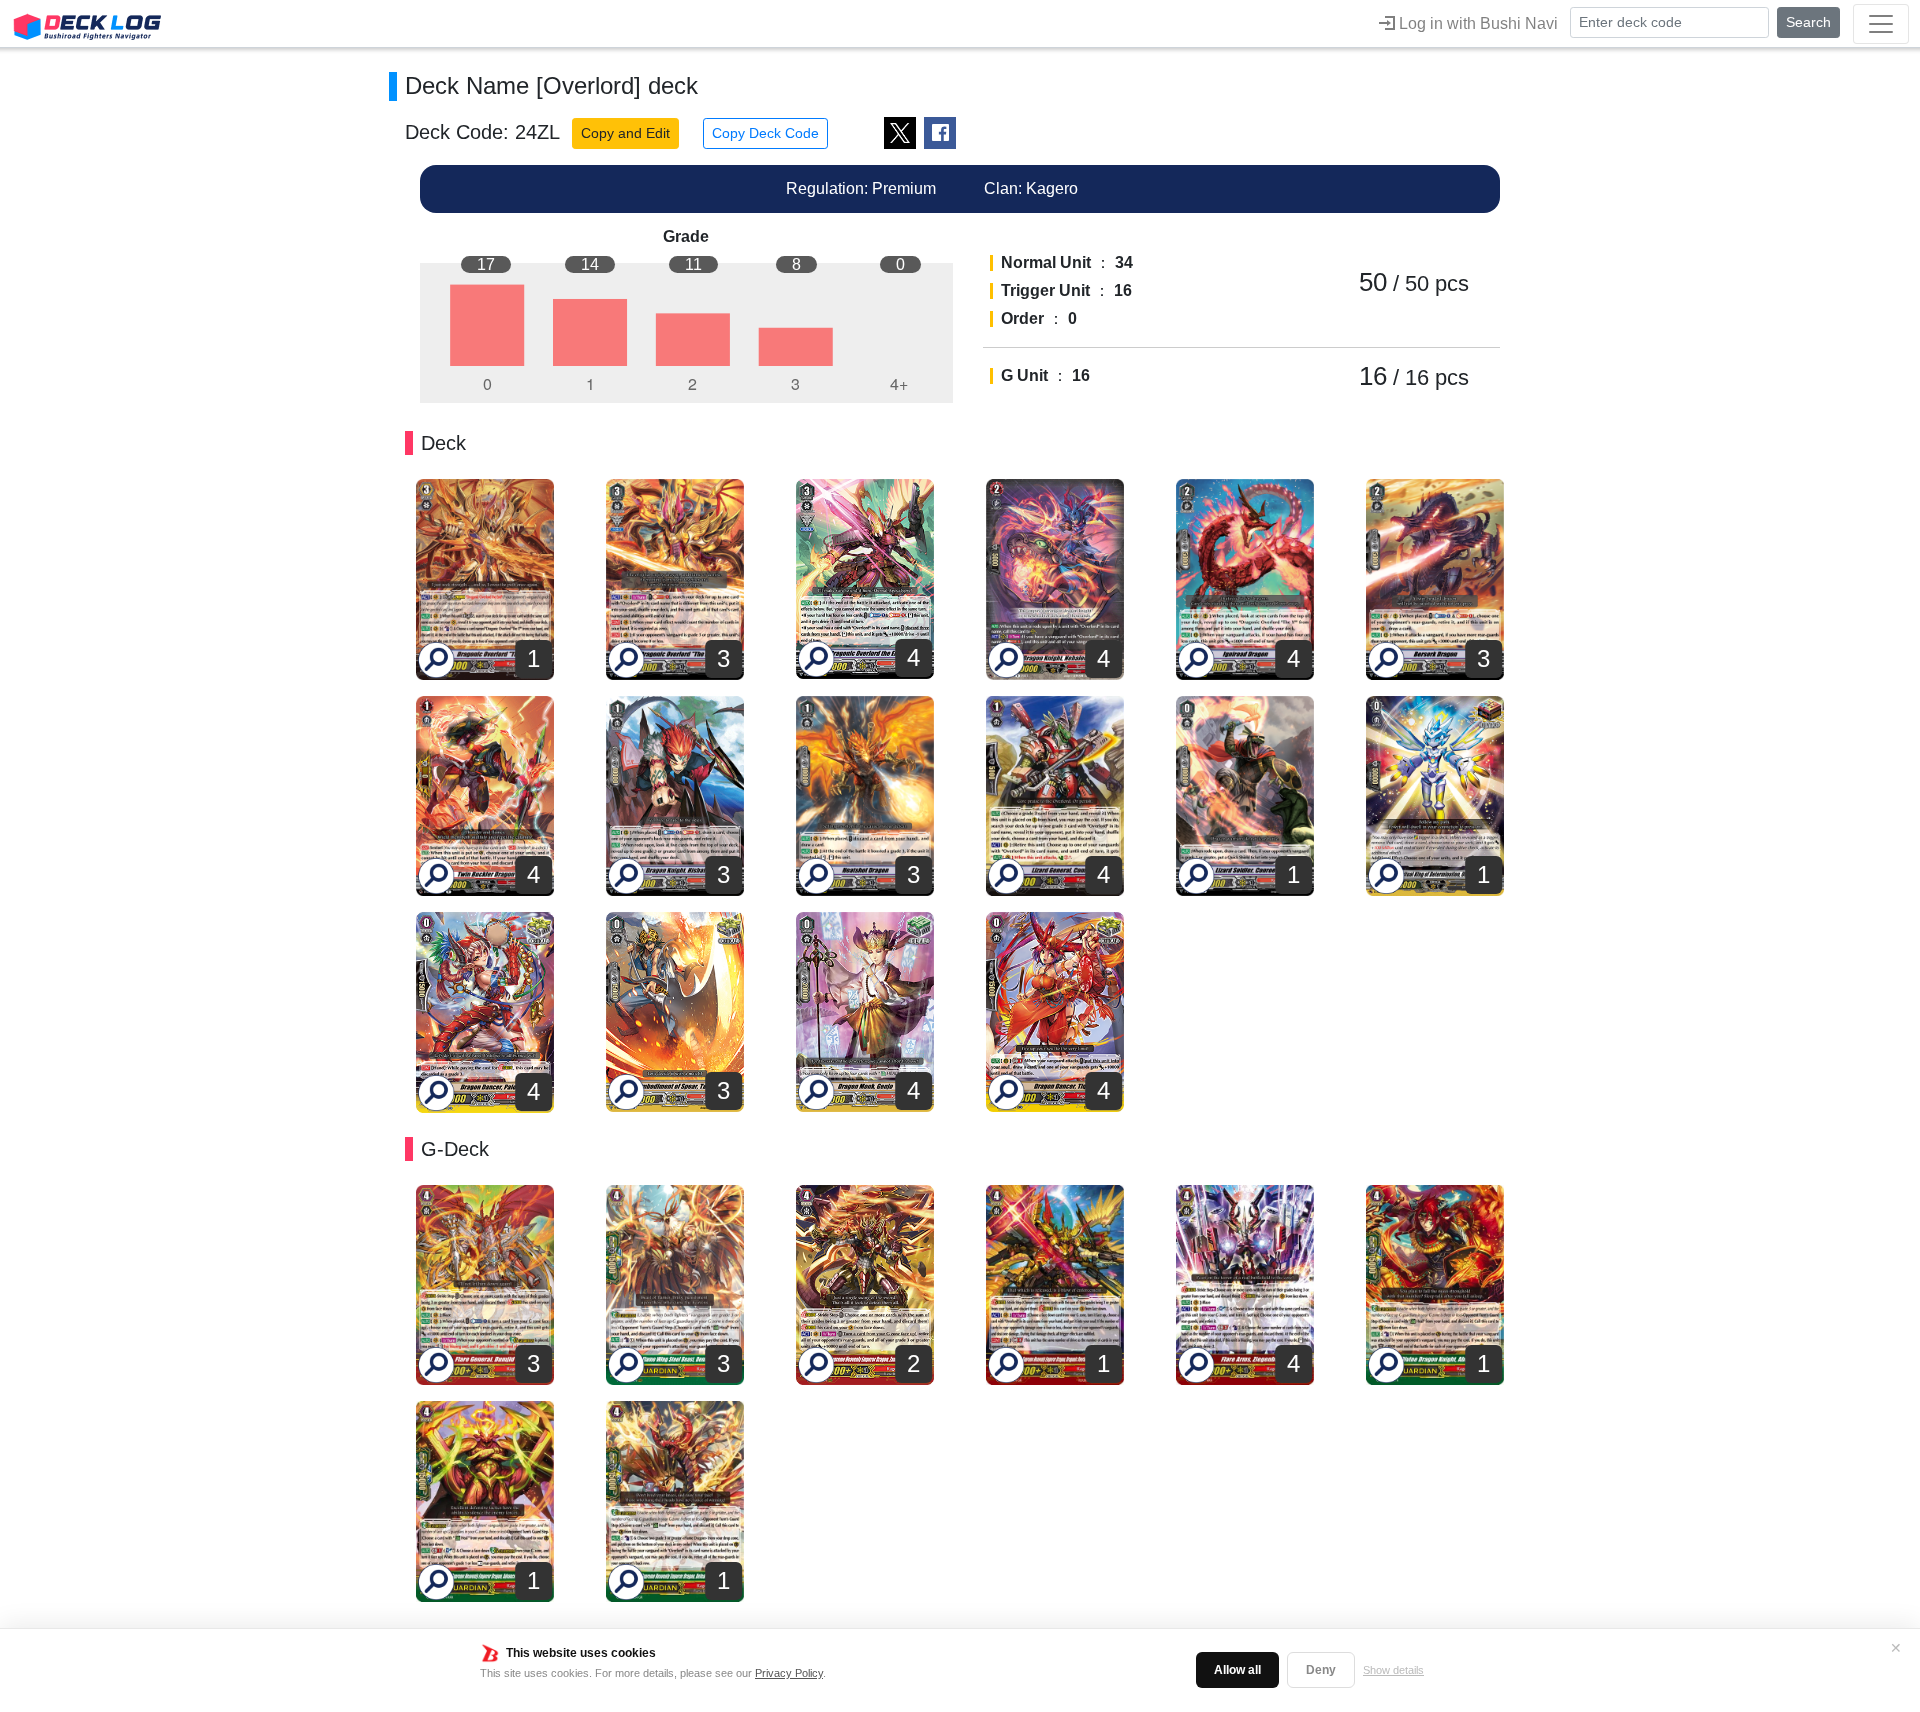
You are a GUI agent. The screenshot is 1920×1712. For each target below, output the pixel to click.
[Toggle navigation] (1881, 24)
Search (1808, 22)
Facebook (940, 133)
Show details (1393, 1670)
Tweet (900, 133)
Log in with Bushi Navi (1476, 23)
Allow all (1237, 1670)
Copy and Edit (625, 133)
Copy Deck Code (765, 133)
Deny (1321, 1670)
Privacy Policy (789, 1673)
